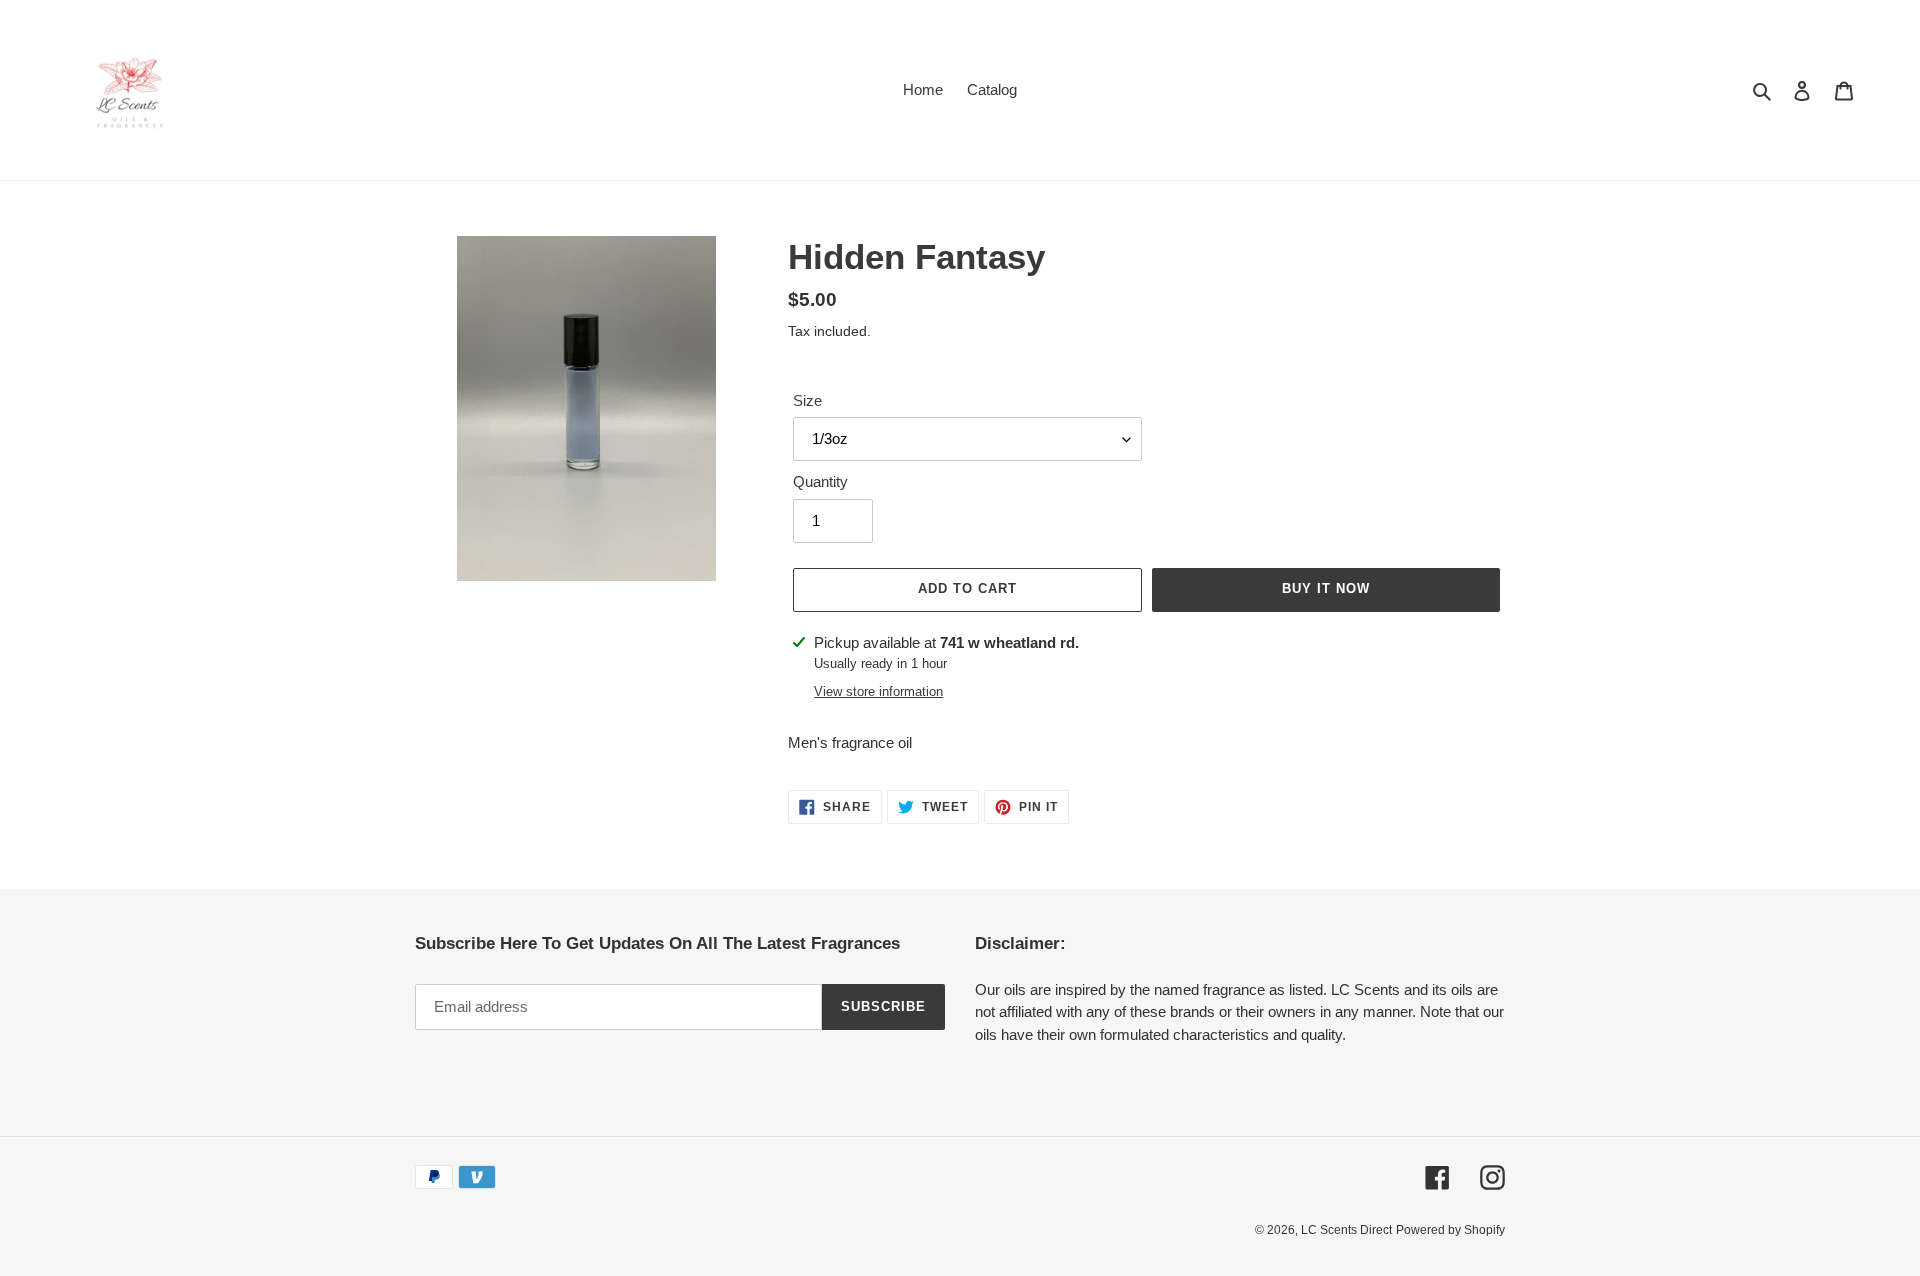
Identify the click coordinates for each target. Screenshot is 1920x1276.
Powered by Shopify (1450, 1230)
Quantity (820, 481)
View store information (878, 691)
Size (807, 400)
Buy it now (1326, 588)
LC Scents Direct (1346, 1230)
